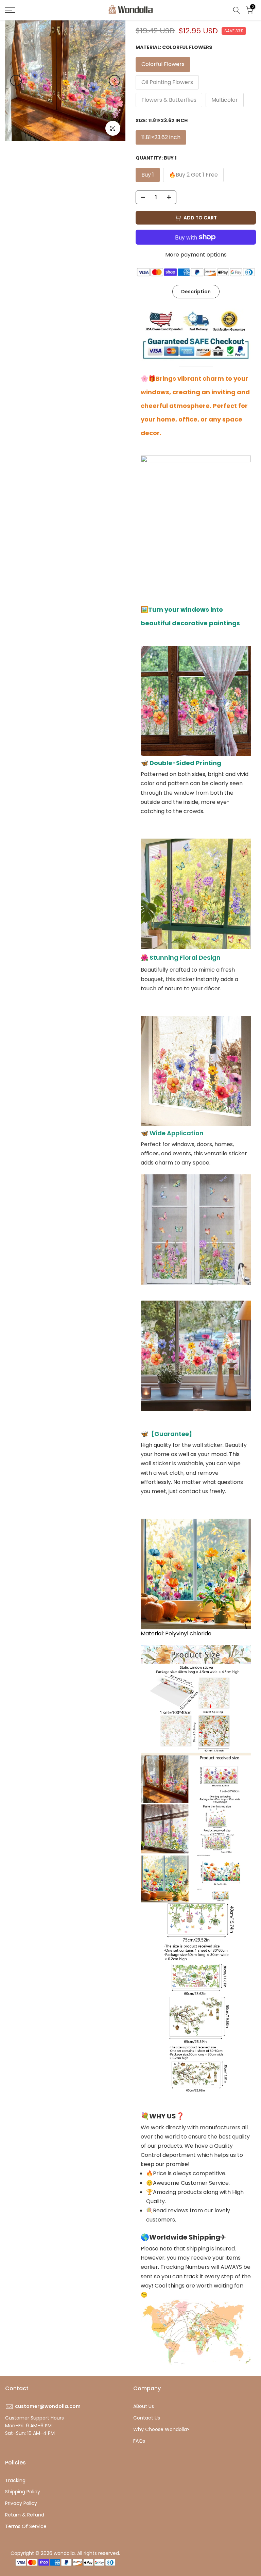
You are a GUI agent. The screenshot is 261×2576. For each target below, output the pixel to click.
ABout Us (144, 2406)
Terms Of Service (26, 2526)
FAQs (139, 2441)
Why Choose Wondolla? (161, 2429)
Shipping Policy (23, 2492)
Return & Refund (25, 2515)
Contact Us (147, 2418)
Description (196, 292)
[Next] (115, 81)
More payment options (196, 255)
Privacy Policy (21, 2503)
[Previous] (16, 81)
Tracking (15, 2480)
